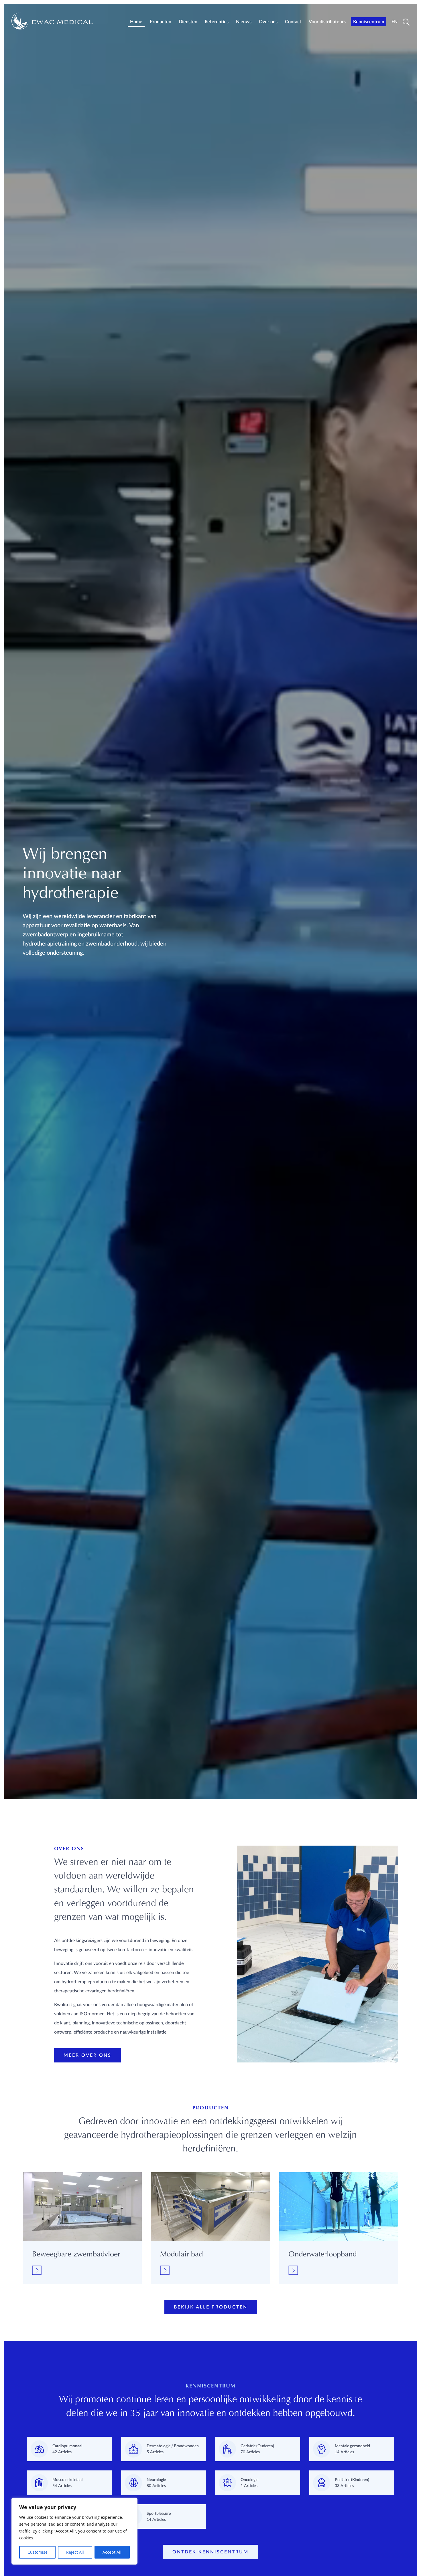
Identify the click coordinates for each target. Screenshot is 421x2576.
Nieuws (244, 22)
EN (395, 22)
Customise (38, 2552)
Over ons (268, 22)
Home (136, 22)
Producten (161, 22)
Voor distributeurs (327, 22)
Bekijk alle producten (211, 2307)
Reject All (75, 2552)
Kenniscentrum (369, 22)
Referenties (217, 22)
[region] (74, 2531)
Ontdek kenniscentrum (210, 2552)
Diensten (188, 22)
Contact (293, 22)
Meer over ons (87, 2055)
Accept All (112, 2552)
